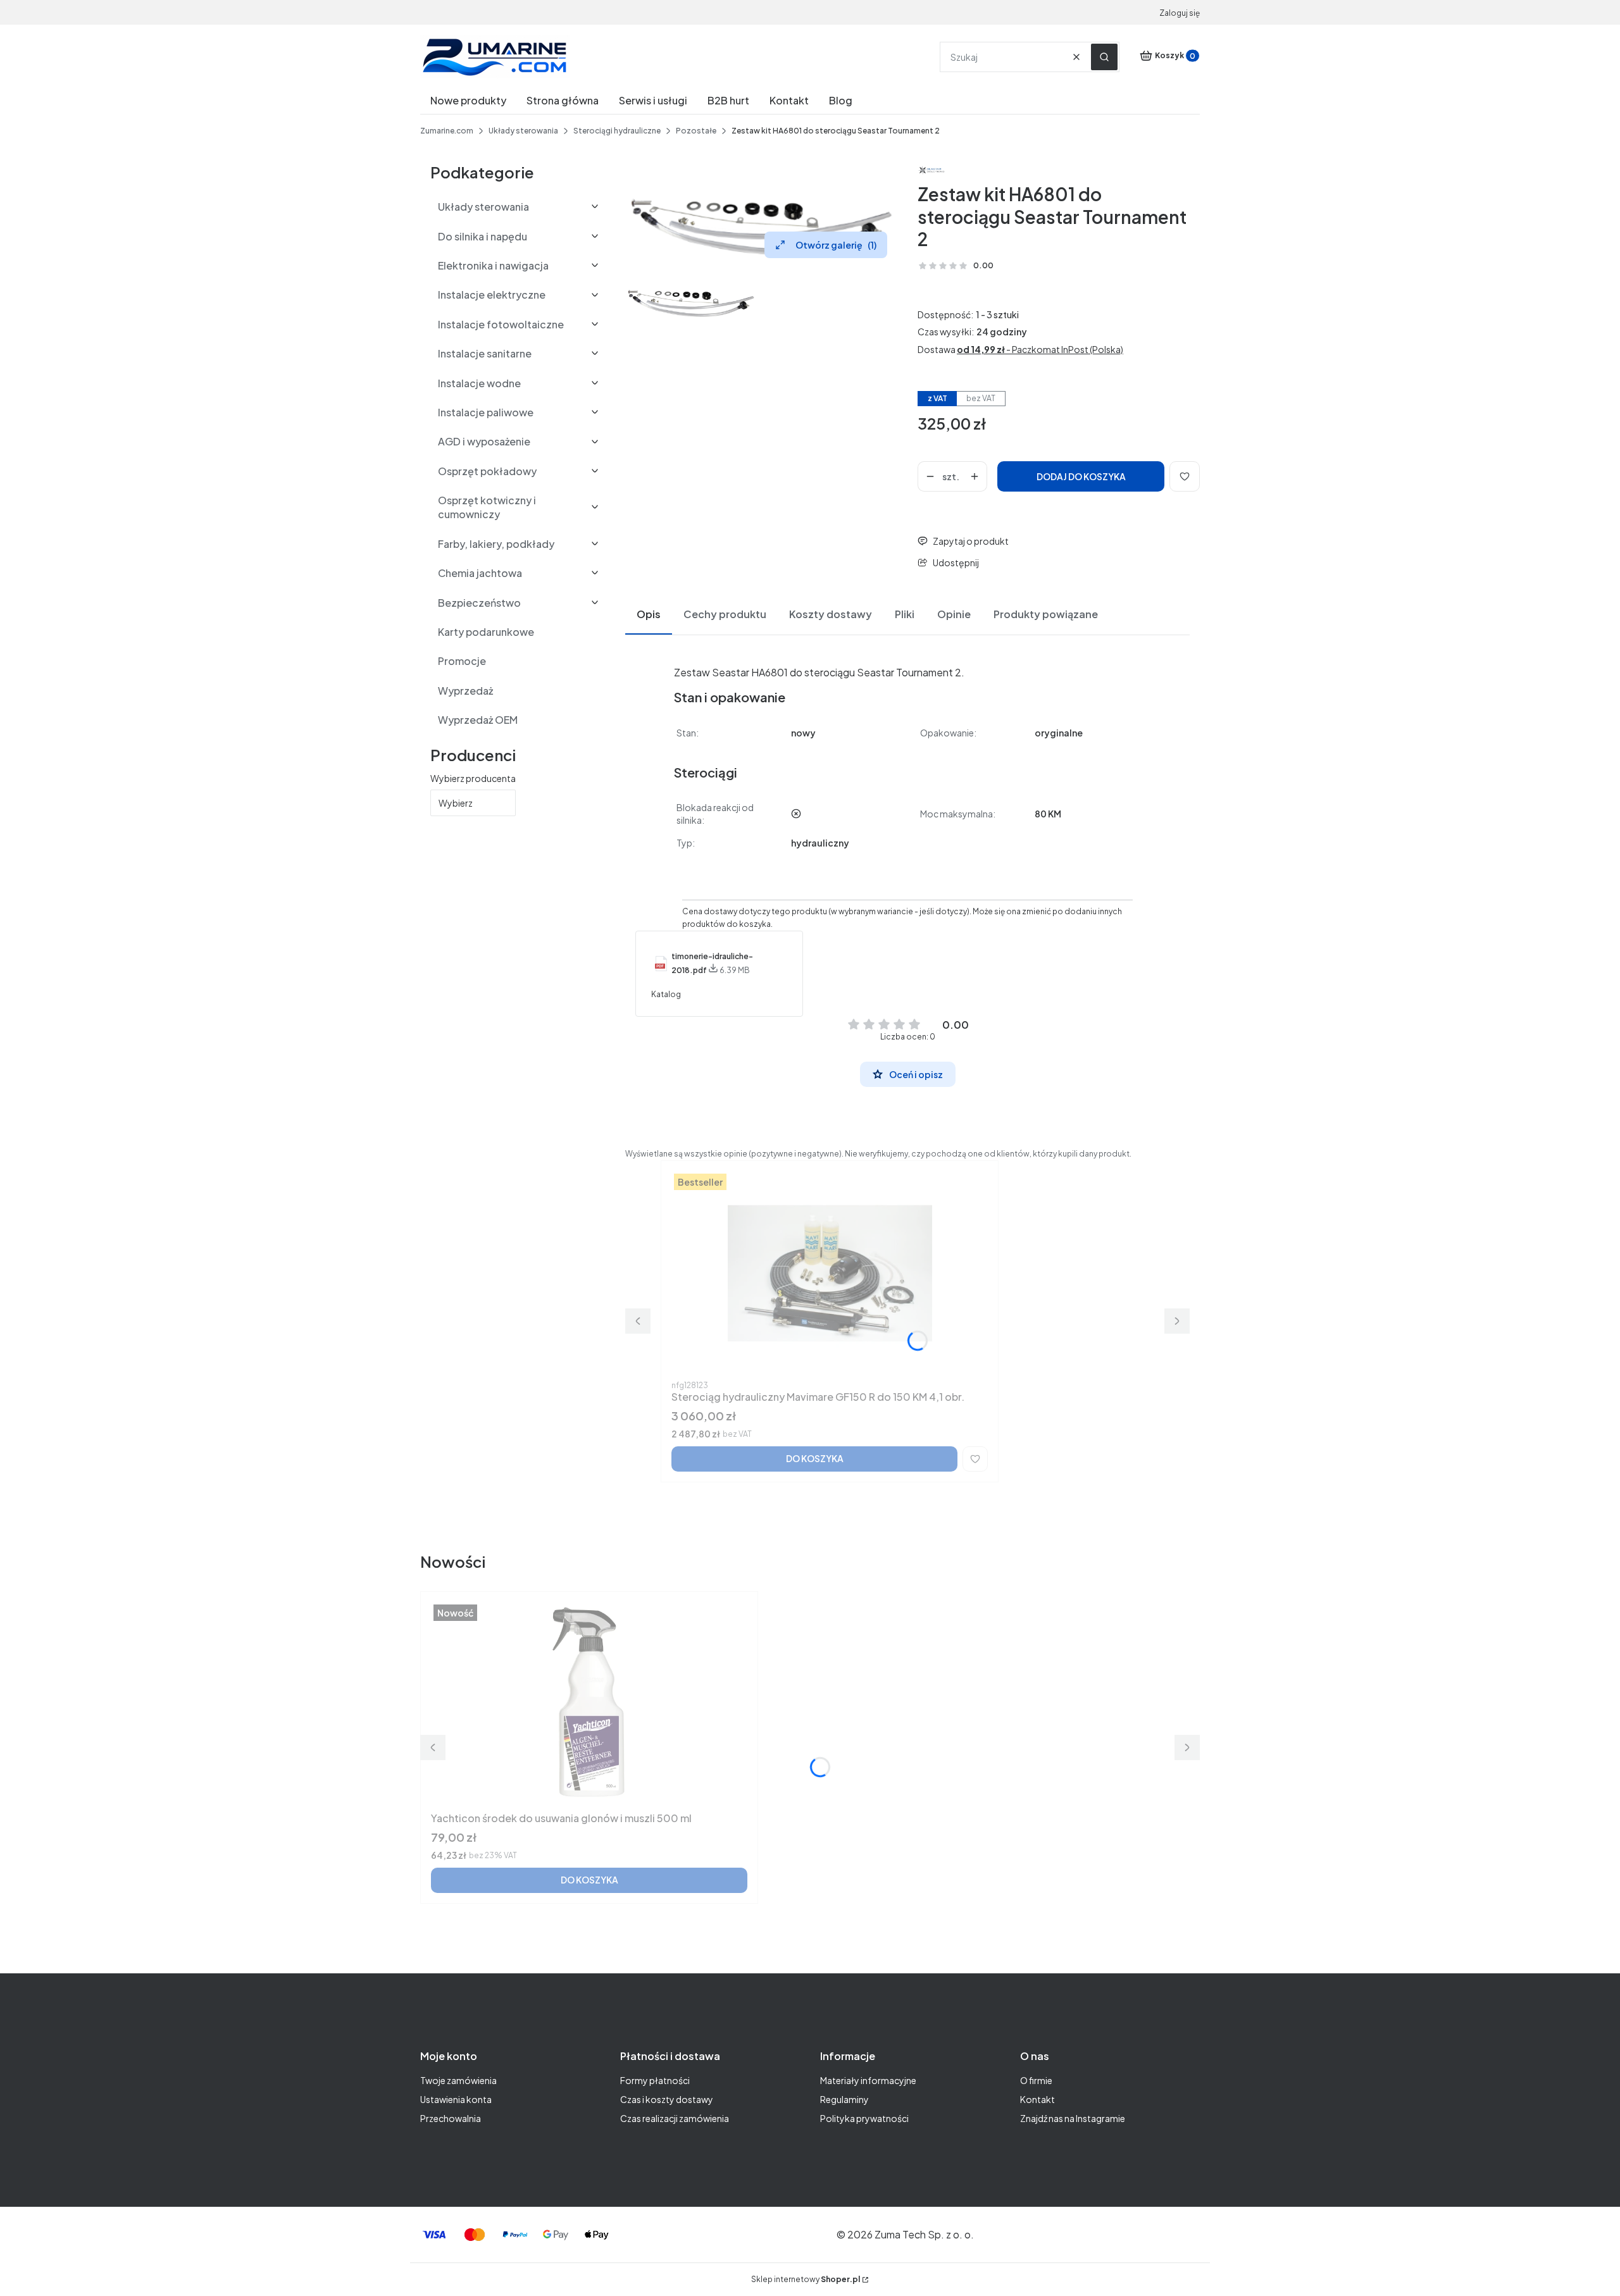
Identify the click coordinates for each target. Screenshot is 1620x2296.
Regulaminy (844, 2099)
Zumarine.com (447, 131)
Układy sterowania (523, 131)
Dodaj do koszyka (1081, 476)
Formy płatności (655, 2080)
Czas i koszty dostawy (667, 2099)
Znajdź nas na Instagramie (1073, 2118)
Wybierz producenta (473, 778)
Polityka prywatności (864, 2118)
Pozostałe (696, 131)
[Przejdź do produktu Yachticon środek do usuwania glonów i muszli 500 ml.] (589, 1704)
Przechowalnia (451, 2118)
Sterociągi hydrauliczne (617, 131)
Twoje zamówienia (458, 2080)
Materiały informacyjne (868, 2080)
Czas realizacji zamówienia (675, 2118)
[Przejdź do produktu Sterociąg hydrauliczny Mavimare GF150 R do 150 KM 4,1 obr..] (830, 1273)
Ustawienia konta (456, 2099)
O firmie (1036, 2080)
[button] (1104, 57)
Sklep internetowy (806, 2279)
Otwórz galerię (836, 245)
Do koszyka (815, 1458)
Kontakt (1037, 2099)
